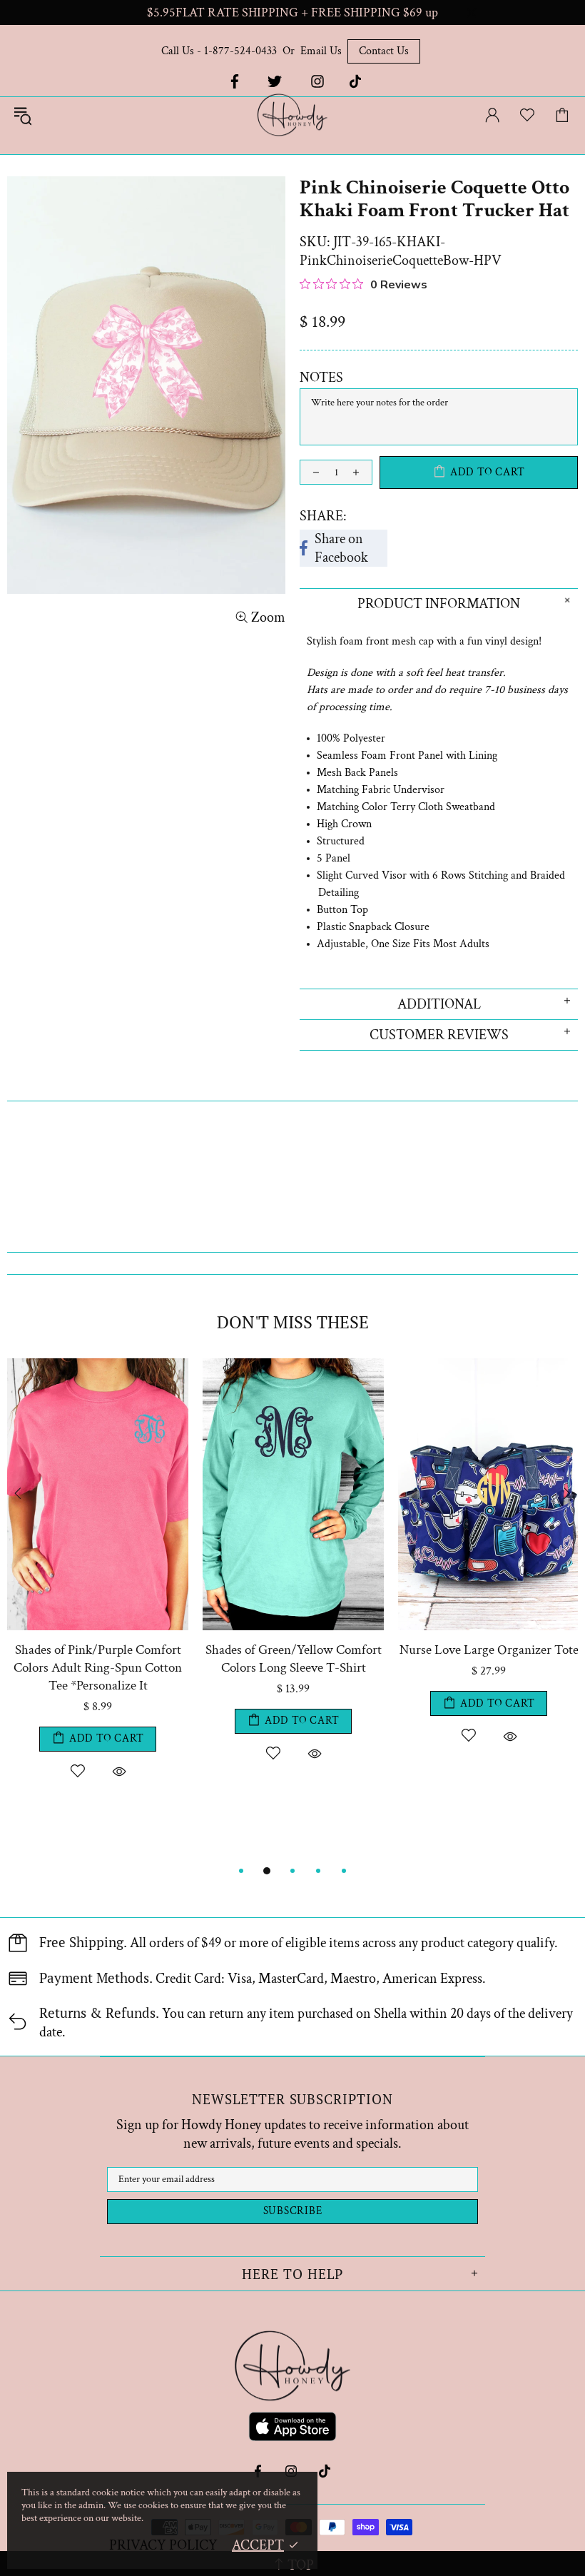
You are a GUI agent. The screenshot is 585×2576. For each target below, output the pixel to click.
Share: (323, 516)
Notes (321, 378)
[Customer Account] (492, 115)
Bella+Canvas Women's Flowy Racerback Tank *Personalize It (313, 1659)
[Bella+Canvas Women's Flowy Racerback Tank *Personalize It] (313, 1365)
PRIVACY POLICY (163, 2545)
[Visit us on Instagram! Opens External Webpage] (317, 81)
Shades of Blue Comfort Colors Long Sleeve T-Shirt (117, 1659)
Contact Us (384, 51)
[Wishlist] (527, 115)
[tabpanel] (118, 1601)
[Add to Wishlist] (97, 1753)
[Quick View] (138, 1753)
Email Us (321, 51)
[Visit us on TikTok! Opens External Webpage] (356, 81)
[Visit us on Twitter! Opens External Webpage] (275, 81)
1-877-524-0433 (240, 51)
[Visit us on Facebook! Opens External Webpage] (233, 81)
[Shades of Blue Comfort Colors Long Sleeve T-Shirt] (118, 1365)
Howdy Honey (292, 115)
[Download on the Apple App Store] (292, 2429)
